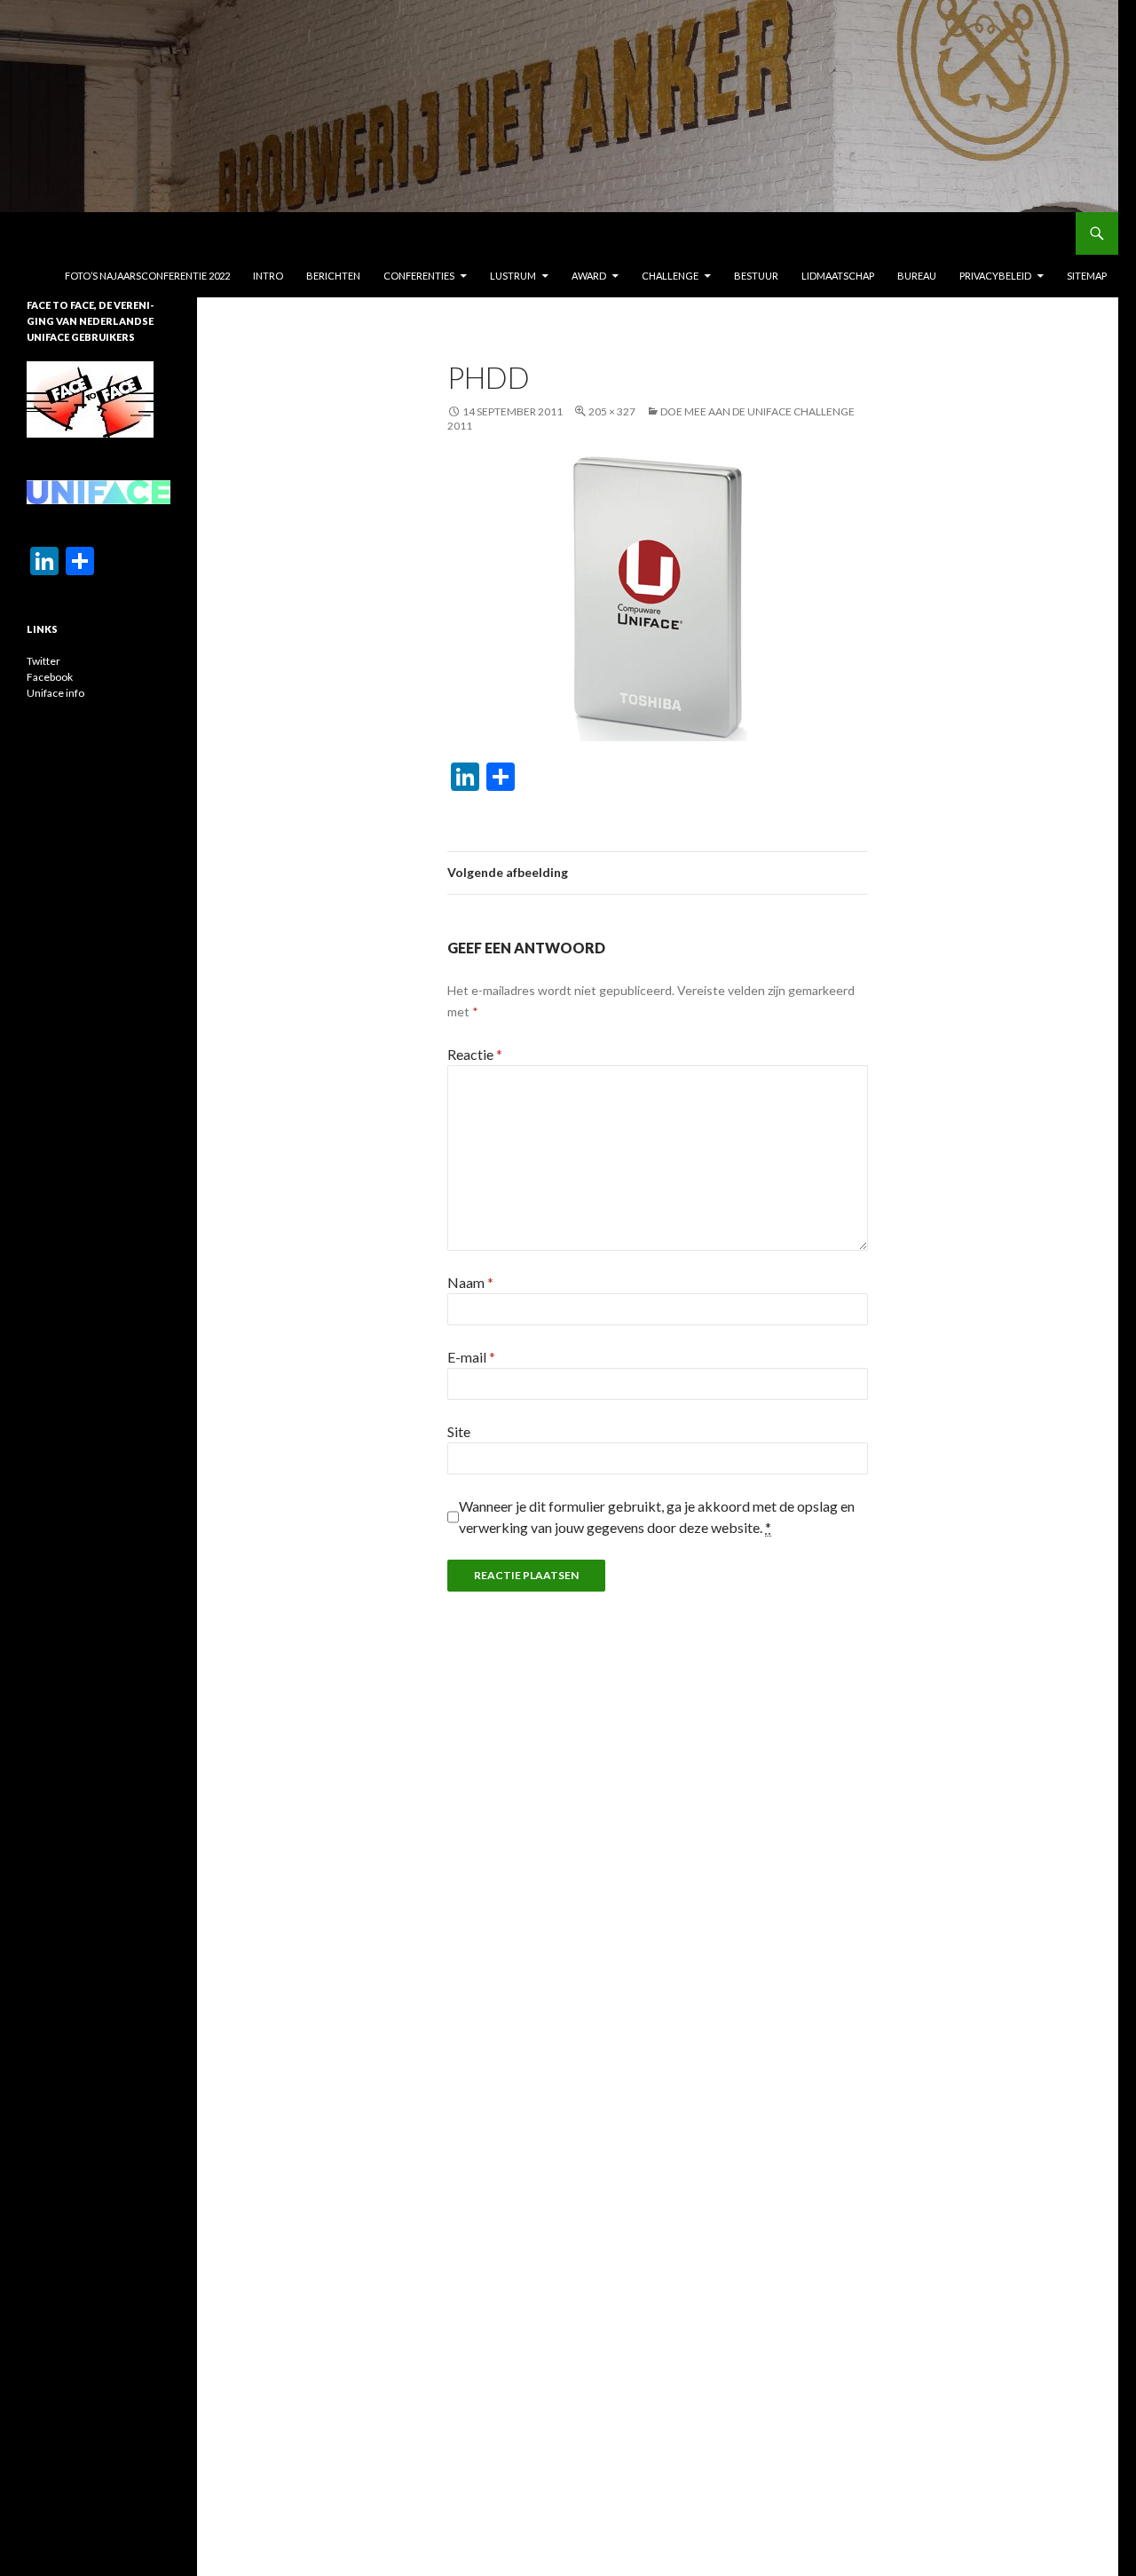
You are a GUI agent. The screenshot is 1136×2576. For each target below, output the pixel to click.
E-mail (471, 1357)
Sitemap (1087, 276)
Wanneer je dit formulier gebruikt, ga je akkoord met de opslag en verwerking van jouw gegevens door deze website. (657, 1517)
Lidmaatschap (838, 276)
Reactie (475, 1054)
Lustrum (513, 276)
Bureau (917, 276)
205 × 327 (612, 411)
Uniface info (55, 693)
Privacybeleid (995, 276)
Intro (268, 276)
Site (459, 1431)
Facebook (50, 677)
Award (589, 276)
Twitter (43, 661)
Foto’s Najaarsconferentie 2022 (147, 276)
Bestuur (756, 276)
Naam (470, 1282)
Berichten (333, 276)
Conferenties (419, 276)
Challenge (670, 276)
